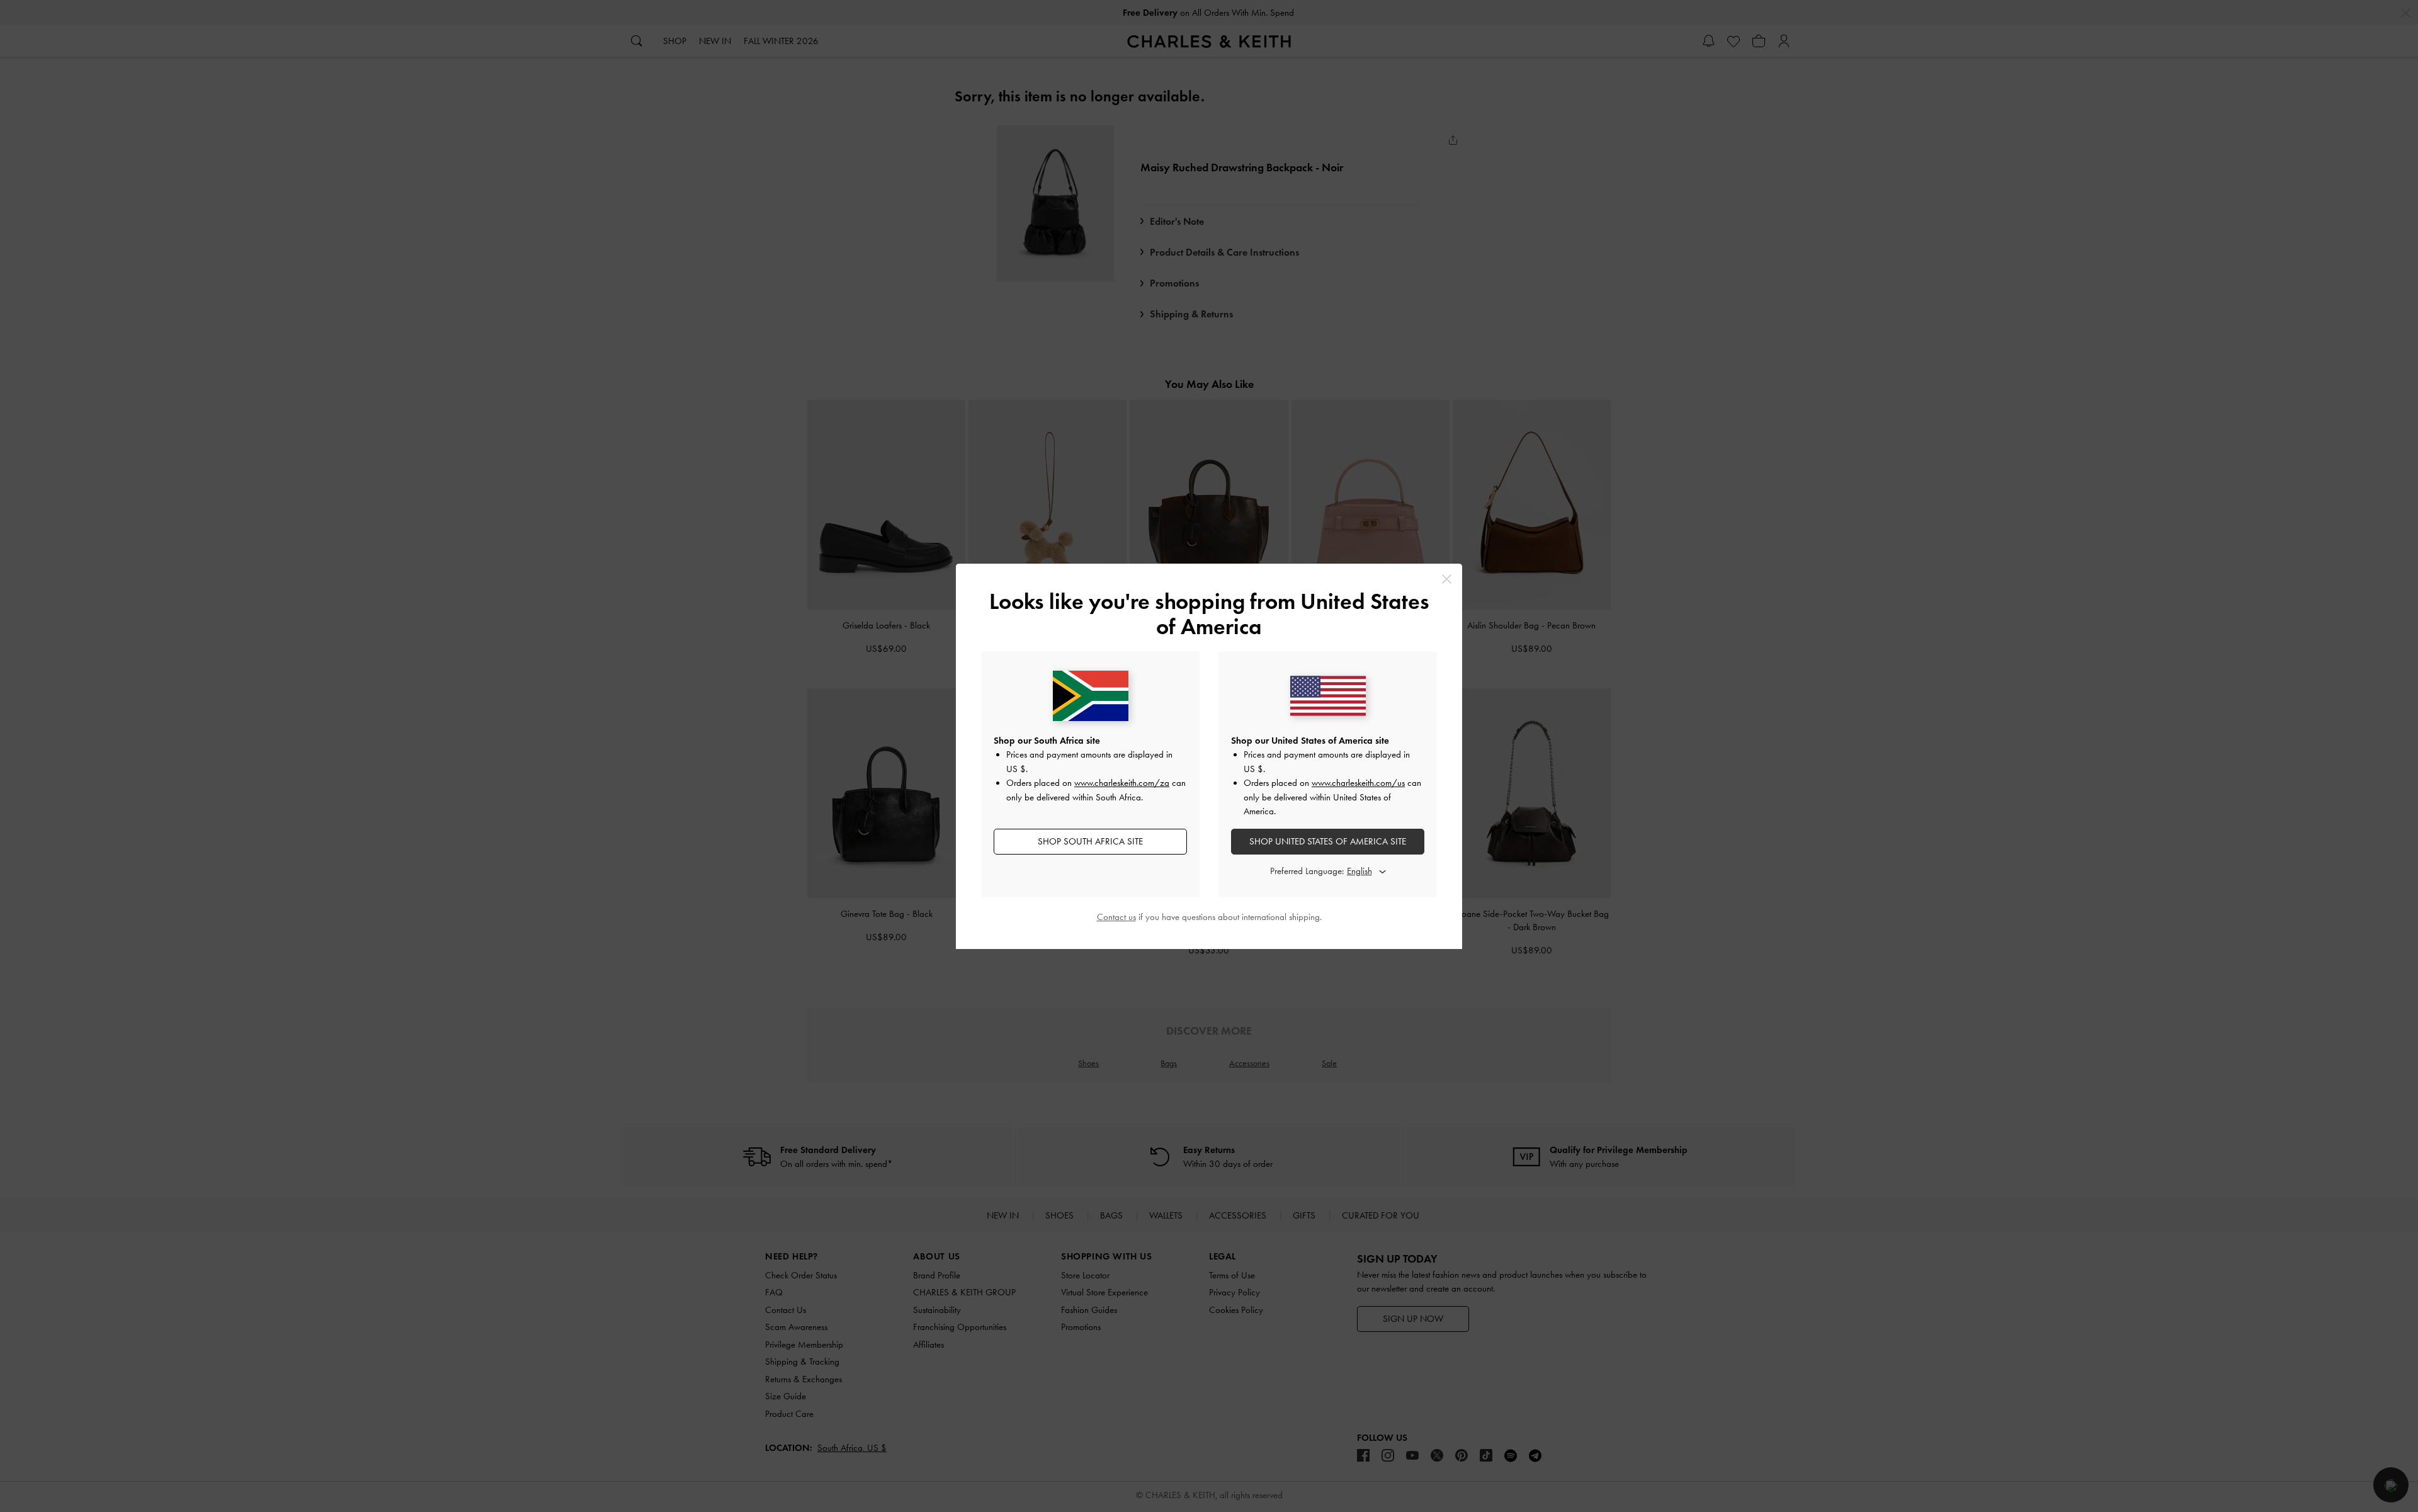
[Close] (1447, 579)
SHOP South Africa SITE (1090, 841)
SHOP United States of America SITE (1328, 841)
